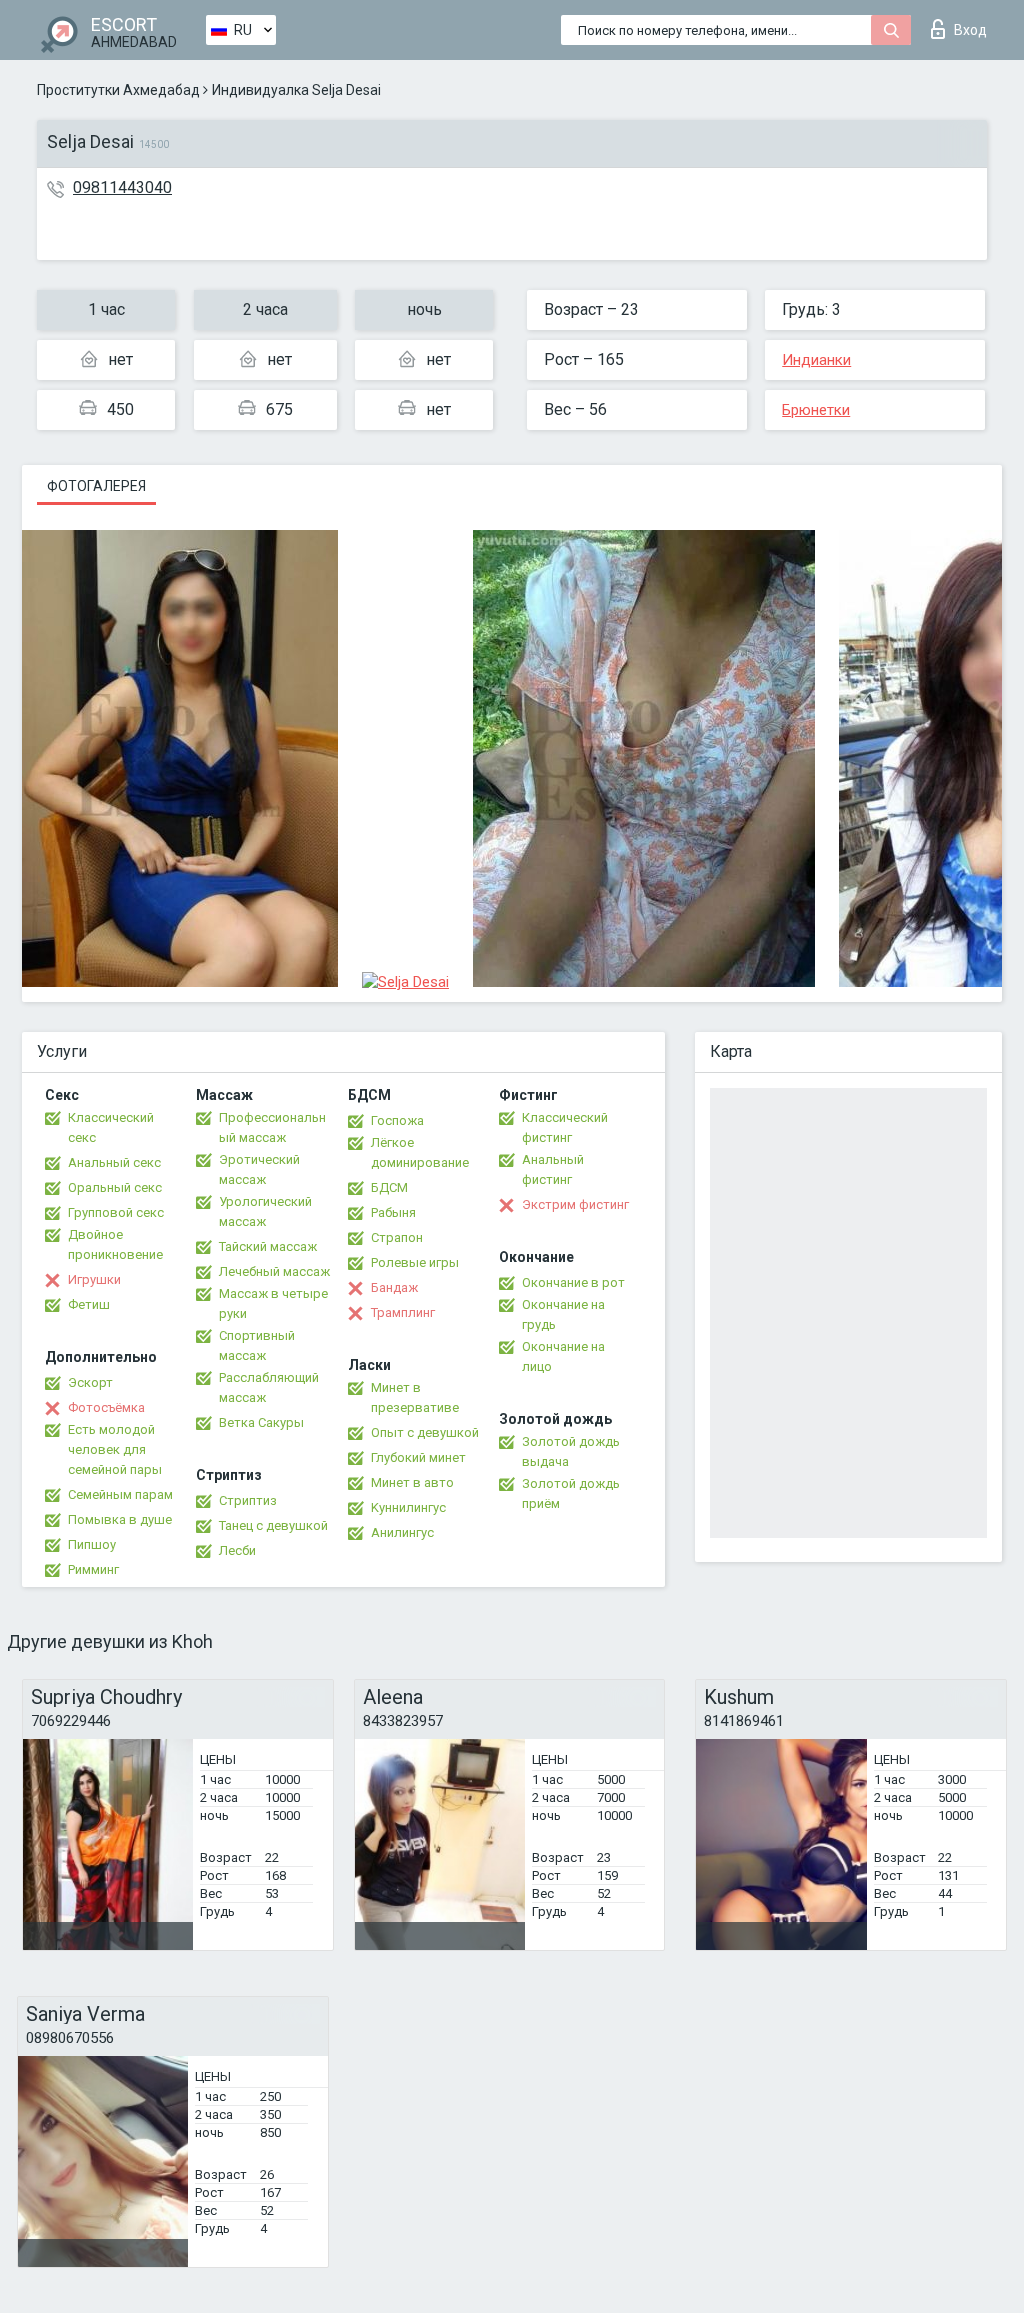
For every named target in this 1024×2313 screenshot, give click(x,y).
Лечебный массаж (274, 1271)
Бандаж (394, 1287)
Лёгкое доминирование (420, 1152)
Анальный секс (114, 1162)
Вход (970, 30)
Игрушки (94, 1279)
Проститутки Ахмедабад (118, 90)
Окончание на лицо (563, 1356)
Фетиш (89, 1304)
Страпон (397, 1237)
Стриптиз (248, 1500)
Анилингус (402, 1532)
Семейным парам (120, 1494)
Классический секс (111, 1127)
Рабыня (393, 1212)
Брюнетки (816, 410)
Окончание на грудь (563, 1314)
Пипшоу (92, 1544)
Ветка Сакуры (261, 1422)
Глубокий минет (418, 1457)
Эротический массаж (259, 1169)
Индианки (816, 360)
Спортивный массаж (257, 1345)
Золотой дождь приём (571, 1493)
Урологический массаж (265, 1211)
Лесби (237, 1550)
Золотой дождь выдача (571, 1451)
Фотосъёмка (106, 1407)
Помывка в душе (120, 1519)
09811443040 (122, 187)
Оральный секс (115, 1187)
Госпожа (397, 1120)
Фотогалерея (96, 486)
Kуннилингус (408, 1507)
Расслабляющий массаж (269, 1387)
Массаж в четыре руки (273, 1303)
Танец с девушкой (273, 1525)
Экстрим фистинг (575, 1204)
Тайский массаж (268, 1246)
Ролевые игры (415, 1262)
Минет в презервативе (415, 1397)
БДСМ (389, 1187)
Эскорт (90, 1382)
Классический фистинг (565, 1127)
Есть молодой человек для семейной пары (115, 1449)
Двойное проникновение (115, 1244)
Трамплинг (403, 1312)
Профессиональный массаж (272, 1127)
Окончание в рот (573, 1282)
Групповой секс (116, 1212)
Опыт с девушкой (425, 1432)
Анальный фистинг (553, 1169)
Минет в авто (412, 1482)
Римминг (93, 1569)
